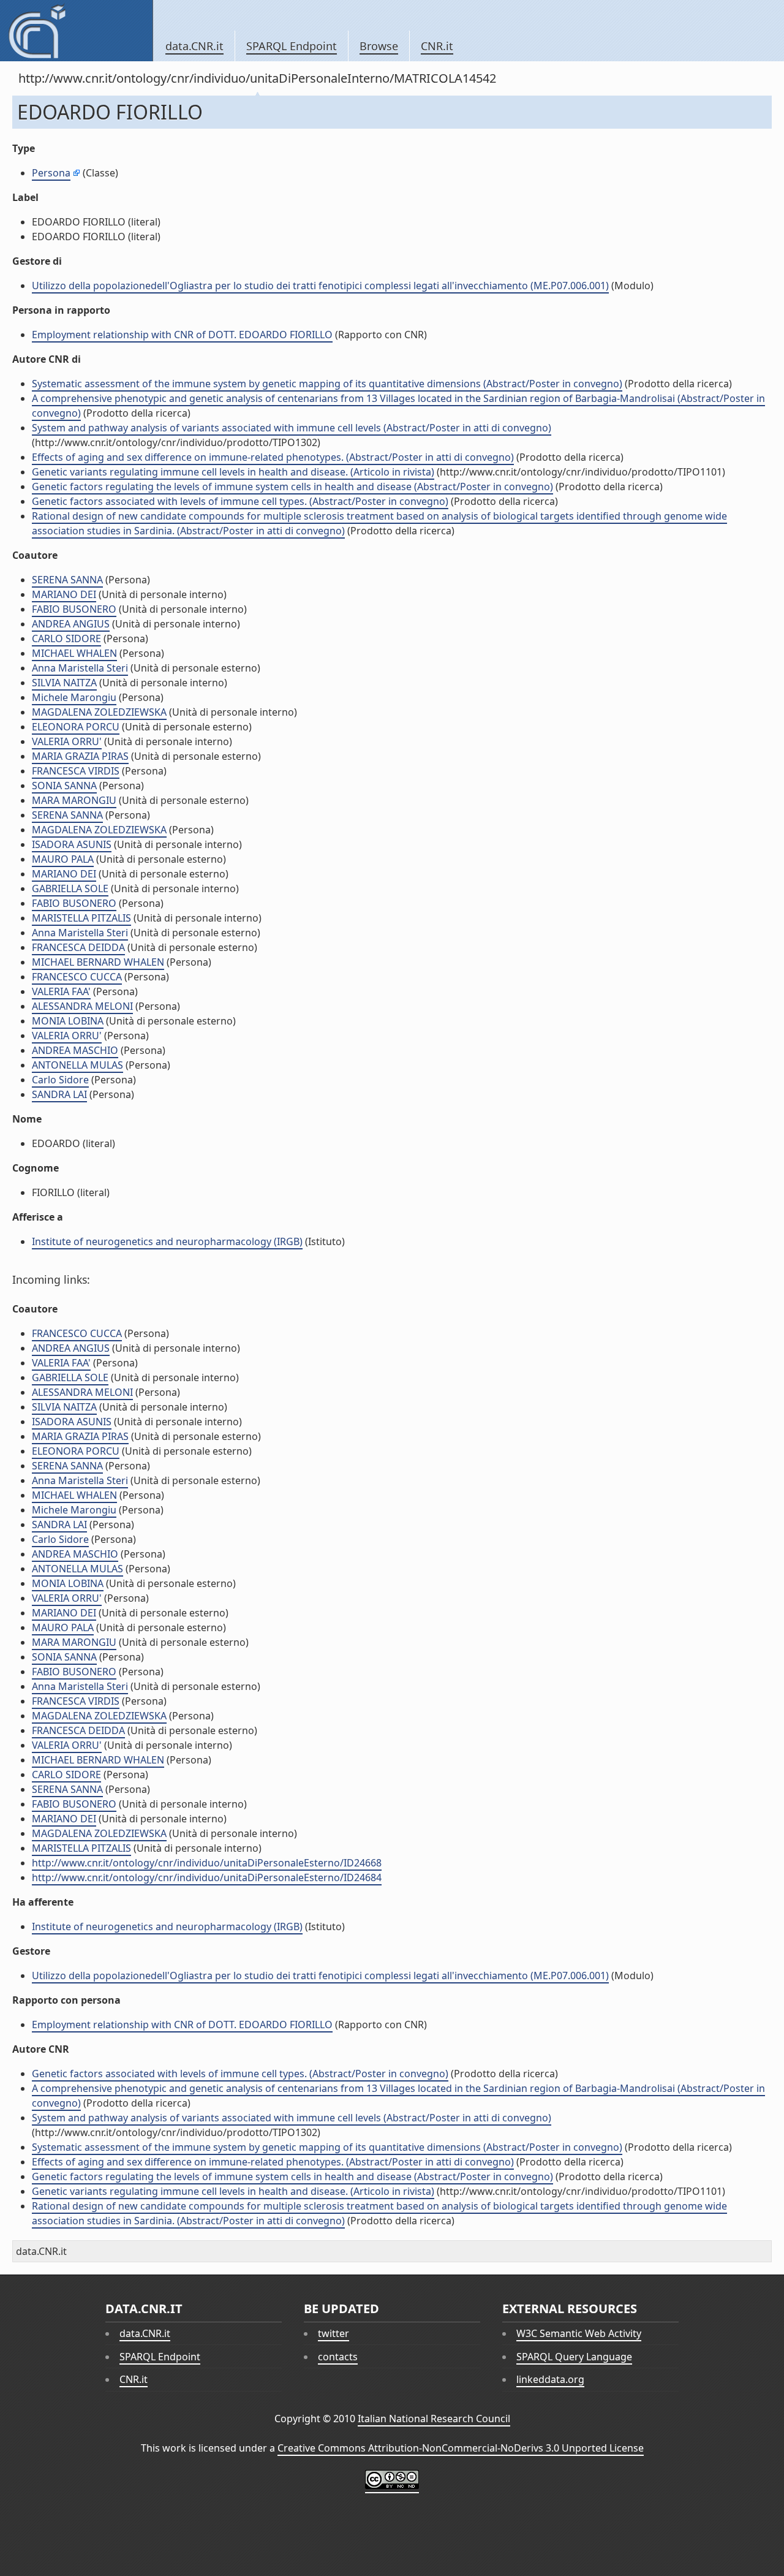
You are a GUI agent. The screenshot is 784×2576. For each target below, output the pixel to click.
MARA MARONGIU (74, 800)
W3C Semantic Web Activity (579, 2333)
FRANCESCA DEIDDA (78, 947)
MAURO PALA (63, 859)
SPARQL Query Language (574, 2357)
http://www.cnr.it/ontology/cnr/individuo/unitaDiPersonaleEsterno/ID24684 (207, 1877)
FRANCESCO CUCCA (77, 977)
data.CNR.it (194, 46)
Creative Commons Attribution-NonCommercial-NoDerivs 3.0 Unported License (461, 2448)
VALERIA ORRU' (67, 741)
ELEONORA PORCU (76, 727)
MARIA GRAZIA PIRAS (80, 756)
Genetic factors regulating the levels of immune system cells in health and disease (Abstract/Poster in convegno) (292, 487)
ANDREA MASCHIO (75, 1050)
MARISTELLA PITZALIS (81, 918)
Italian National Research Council (434, 2419)
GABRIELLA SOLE (70, 888)
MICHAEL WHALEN (74, 653)
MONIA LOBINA (68, 1021)
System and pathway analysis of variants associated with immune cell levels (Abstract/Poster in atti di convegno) (292, 428)
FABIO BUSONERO (74, 609)
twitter (334, 2333)
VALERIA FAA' (61, 991)
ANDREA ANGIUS (71, 624)
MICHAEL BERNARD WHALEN (98, 962)
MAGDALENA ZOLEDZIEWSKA (99, 712)
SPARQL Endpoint (292, 46)
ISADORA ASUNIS (72, 844)
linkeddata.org (550, 2379)
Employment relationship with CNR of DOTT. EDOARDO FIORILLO (182, 335)
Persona (51, 173)
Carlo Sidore (60, 1080)
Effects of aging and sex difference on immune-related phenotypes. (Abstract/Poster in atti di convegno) (273, 457)
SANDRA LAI (59, 1094)
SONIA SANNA (64, 786)
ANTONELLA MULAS (77, 1065)
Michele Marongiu (74, 697)
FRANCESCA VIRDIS (76, 771)
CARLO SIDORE (66, 638)
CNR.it (437, 46)
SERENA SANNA (67, 580)
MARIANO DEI (64, 594)
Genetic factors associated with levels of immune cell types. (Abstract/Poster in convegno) (240, 501)
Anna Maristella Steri (80, 668)
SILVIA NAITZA (64, 683)
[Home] (76, 31)
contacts (338, 2357)
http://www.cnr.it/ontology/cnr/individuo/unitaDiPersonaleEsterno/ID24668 (207, 1863)
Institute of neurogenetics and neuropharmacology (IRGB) (167, 1241)
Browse (379, 46)
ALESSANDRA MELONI (82, 1006)
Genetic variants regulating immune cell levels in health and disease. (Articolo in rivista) (233, 472)
